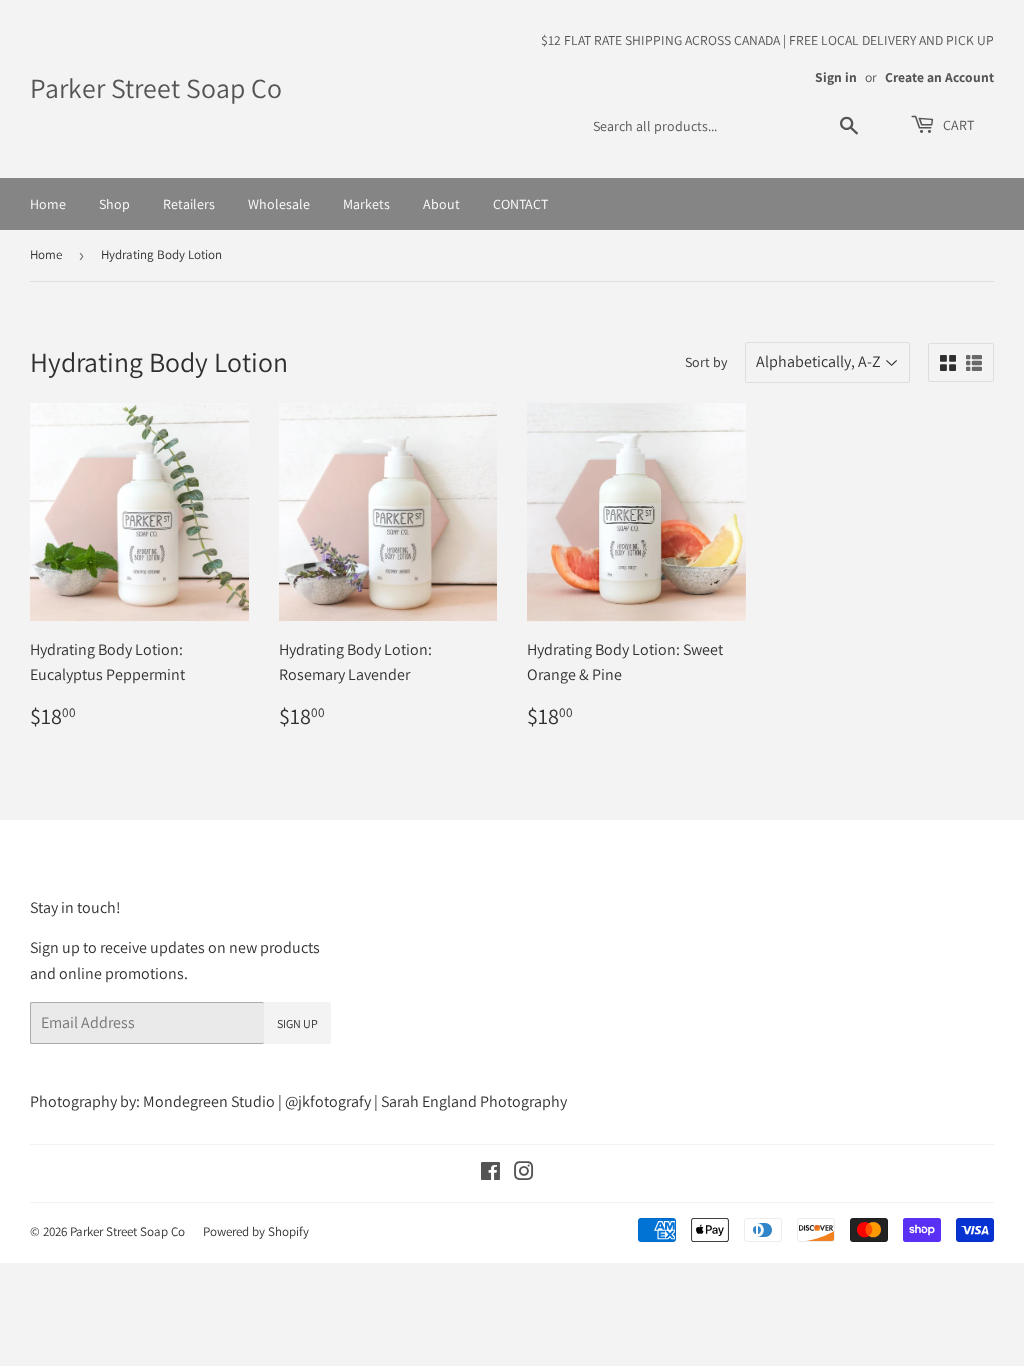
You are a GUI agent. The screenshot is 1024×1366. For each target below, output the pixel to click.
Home (48, 204)
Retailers (189, 204)
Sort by (706, 362)
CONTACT (520, 204)
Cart (957, 125)
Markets (366, 204)
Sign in (836, 77)
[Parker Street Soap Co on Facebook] (490, 1173)
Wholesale (279, 204)
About (441, 204)
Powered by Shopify (256, 1231)
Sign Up (297, 1023)
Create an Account (939, 77)
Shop (114, 204)
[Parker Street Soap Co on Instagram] (524, 1173)
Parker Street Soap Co (156, 88)
